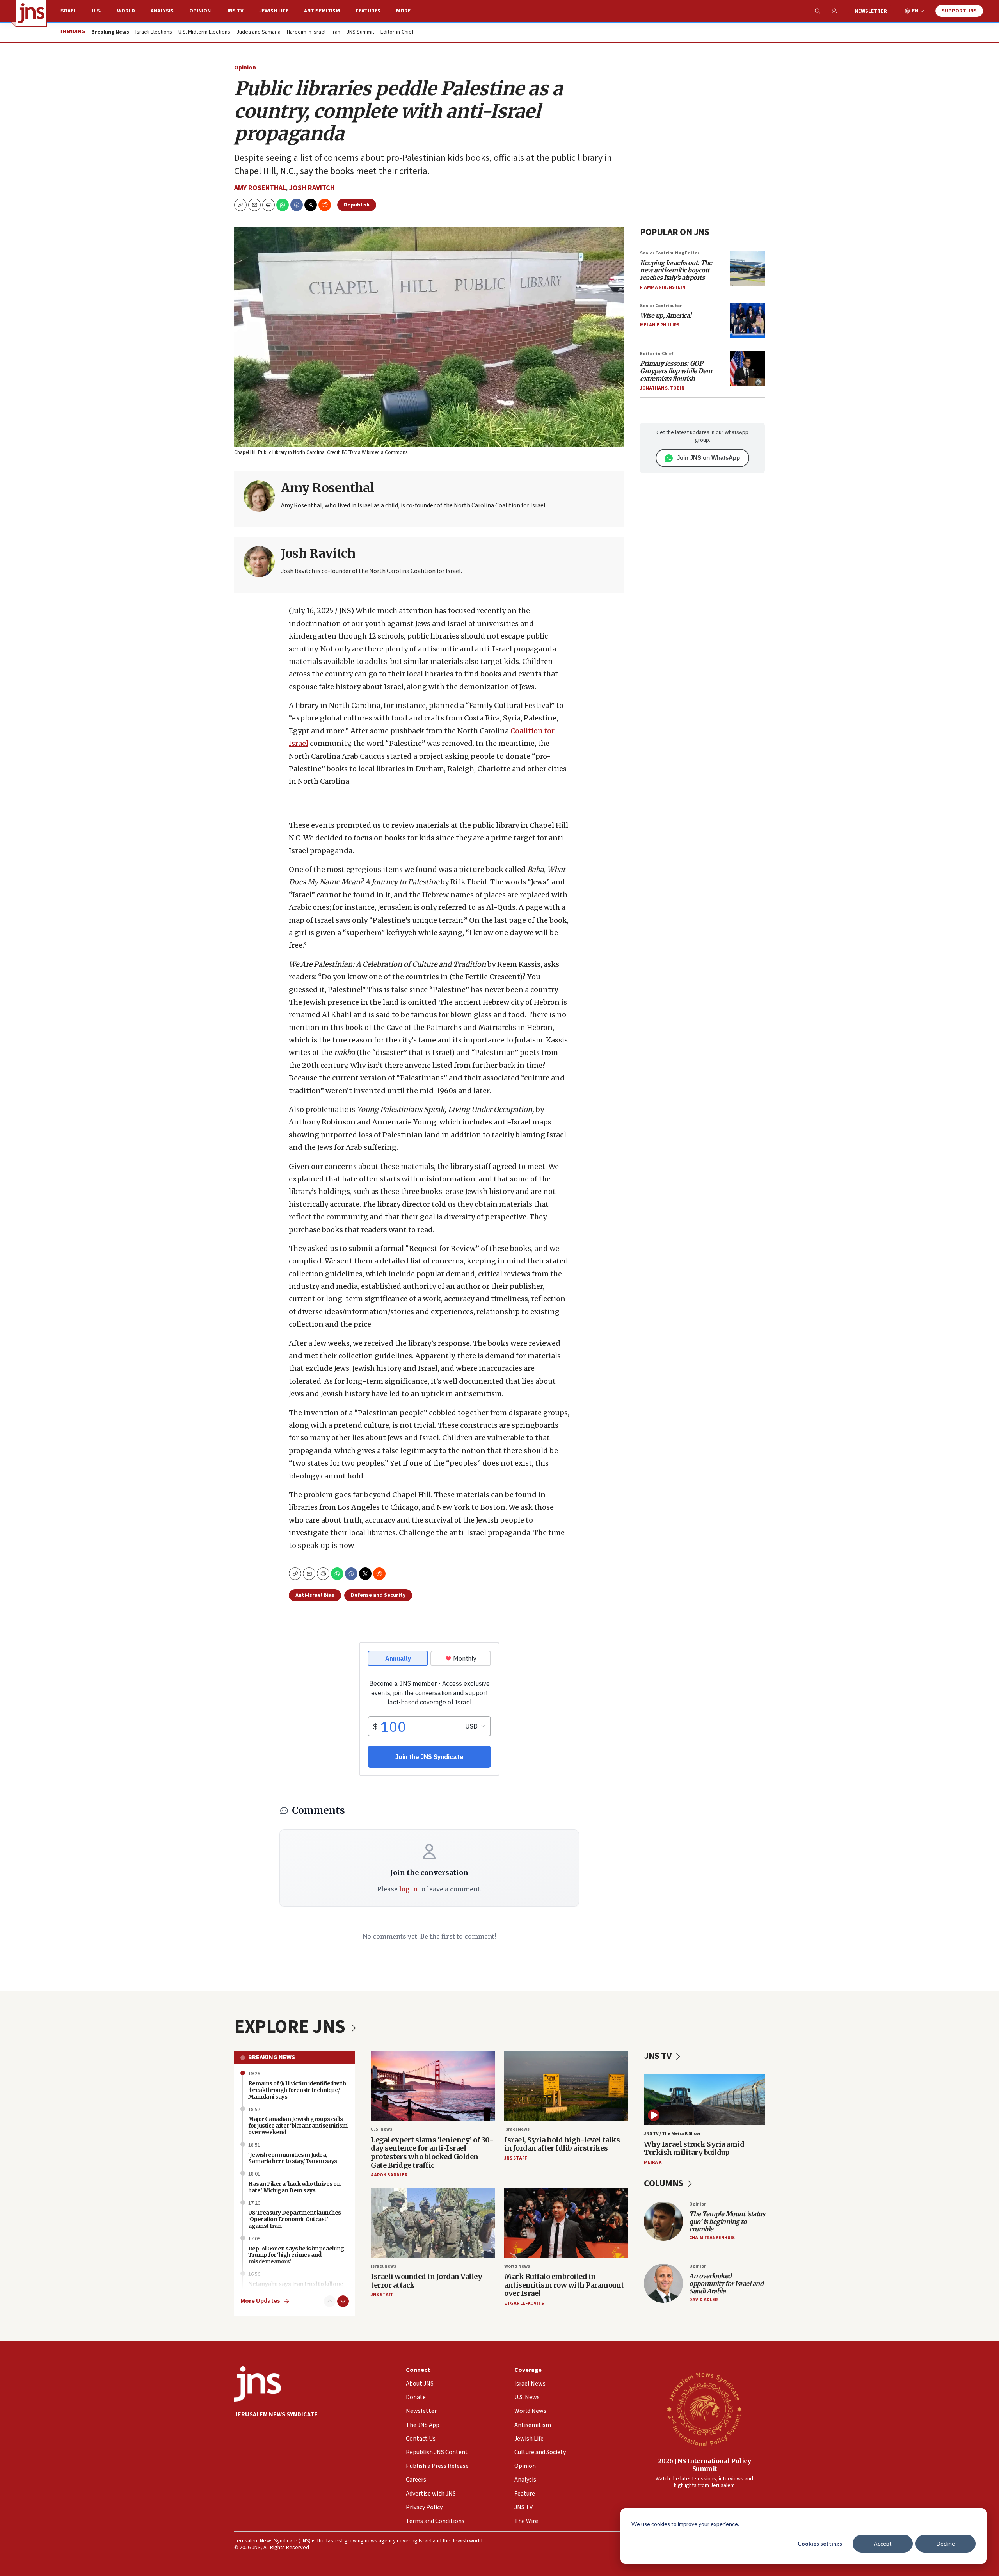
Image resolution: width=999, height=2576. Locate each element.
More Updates (260, 2301)
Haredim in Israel (306, 32)
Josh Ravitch (312, 188)
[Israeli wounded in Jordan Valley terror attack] (433, 2223)
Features (368, 11)
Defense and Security (378, 1595)
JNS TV (235, 11)
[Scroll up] (330, 2301)
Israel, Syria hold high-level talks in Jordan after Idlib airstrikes (562, 2144)
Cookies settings (820, 2543)
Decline (946, 2543)
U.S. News (381, 2129)
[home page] (31, 13)
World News (517, 2266)
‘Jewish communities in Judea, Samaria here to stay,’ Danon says (293, 2158)
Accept (883, 2543)
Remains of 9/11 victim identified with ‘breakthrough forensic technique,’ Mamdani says (297, 2090)
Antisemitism (322, 11)
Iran (336, 32)
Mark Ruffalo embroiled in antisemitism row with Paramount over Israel (564, 2285)
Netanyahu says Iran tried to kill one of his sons (296, 2287)
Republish (357, 205)
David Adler (703, 2300)
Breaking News (272, 2057)
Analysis (162, 11)
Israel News (517, 2129)
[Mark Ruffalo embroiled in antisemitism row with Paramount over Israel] (566, 2223)
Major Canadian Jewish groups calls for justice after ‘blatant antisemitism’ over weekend (298, 2126)
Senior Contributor (661, 306)
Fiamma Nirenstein (663, 287)
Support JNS (959, 11)
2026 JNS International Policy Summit (705, 2465)
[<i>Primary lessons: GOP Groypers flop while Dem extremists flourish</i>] (747, 369)
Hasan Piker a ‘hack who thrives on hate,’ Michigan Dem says (294, 2187)
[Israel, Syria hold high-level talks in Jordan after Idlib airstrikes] (566, 2086)
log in (408, 1889)
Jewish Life (274, 11)
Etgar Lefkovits (524, 2303)
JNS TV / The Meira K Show (672, 2134)
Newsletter (871, 11)
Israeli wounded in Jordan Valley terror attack (426, 2281)
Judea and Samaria (259, 32)
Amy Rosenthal (260, 188)
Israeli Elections (154, 32)
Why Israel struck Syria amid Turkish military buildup (694, 2148)
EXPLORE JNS (292, 2027)
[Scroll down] (343, 2301)
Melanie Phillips (660, 325)
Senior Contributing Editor (670, 253)
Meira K (653, 2162)
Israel (68, 11)
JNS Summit (360, 32)
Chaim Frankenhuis (712, 2238)
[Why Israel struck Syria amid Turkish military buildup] (704, 2100)
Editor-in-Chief (397, 32)
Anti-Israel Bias (315, 1595)
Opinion (200, 11)
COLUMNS (664, 2183)
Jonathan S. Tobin (662, 388)
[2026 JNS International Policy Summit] (704, 2409)
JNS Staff (515, 2158)
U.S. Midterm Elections (204, 32)
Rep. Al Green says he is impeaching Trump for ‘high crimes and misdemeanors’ (296, 2255)
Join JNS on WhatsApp (708, 458)
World (126, 11)
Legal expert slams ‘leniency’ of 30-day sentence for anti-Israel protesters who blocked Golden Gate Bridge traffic (432, 2153)
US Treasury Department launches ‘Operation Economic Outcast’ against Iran (295, 2219)
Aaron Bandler (389, 2175)
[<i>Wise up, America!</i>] (747, 321)
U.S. (97, 11)
